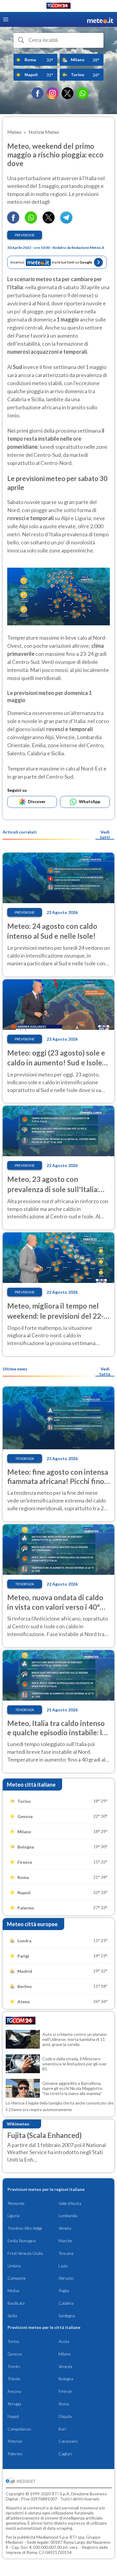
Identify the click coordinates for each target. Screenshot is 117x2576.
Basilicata (16, 2303)
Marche (65, 2241)
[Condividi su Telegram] (66, 222)
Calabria (66, 2303)
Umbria (14, 2266)
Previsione (25, 235)
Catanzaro (68, 2441)
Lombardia (68, 2216)
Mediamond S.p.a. (52, 2537)
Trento (14, 2366)
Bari (62, 2429)
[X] (67, 93)
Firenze (65, 2391)
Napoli (13, 2416)
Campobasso (19, 2429)
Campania (16, 2278)
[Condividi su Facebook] (13, 222)
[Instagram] (52, 93)
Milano (65, 2354)
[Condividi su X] (49, 222)
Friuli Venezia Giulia (25, 2253)
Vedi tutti (105, 834)
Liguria (13, 2216)
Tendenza (25, 1458)
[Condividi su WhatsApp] (31, 222)
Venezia (65, 2366)
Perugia (14, 2404)
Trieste (14, 2379)
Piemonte (16, 2203)
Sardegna (67, 2316)
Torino (13, 2341)
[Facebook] (37, 93)
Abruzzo (66, 2278)
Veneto (65, 2228)
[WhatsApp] (82, 93)
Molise (13, 2291)
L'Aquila (65, 2416)
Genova (15, 2354)
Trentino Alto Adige (25, 2228)
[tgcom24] (58, 7)
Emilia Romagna (22, 2241)
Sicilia (12, 2316)
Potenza (15, 2441)
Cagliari (65, 2454)
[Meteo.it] (100, 20)
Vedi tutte (105, 1371)
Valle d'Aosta (70, 2203)
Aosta (64, 2341)
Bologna (66, 2379)
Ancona (14, 2391)
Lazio (63, 2266)
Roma (64, 2404)
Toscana (66, 2253)
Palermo (15, 2454)
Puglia (64, 2291)
